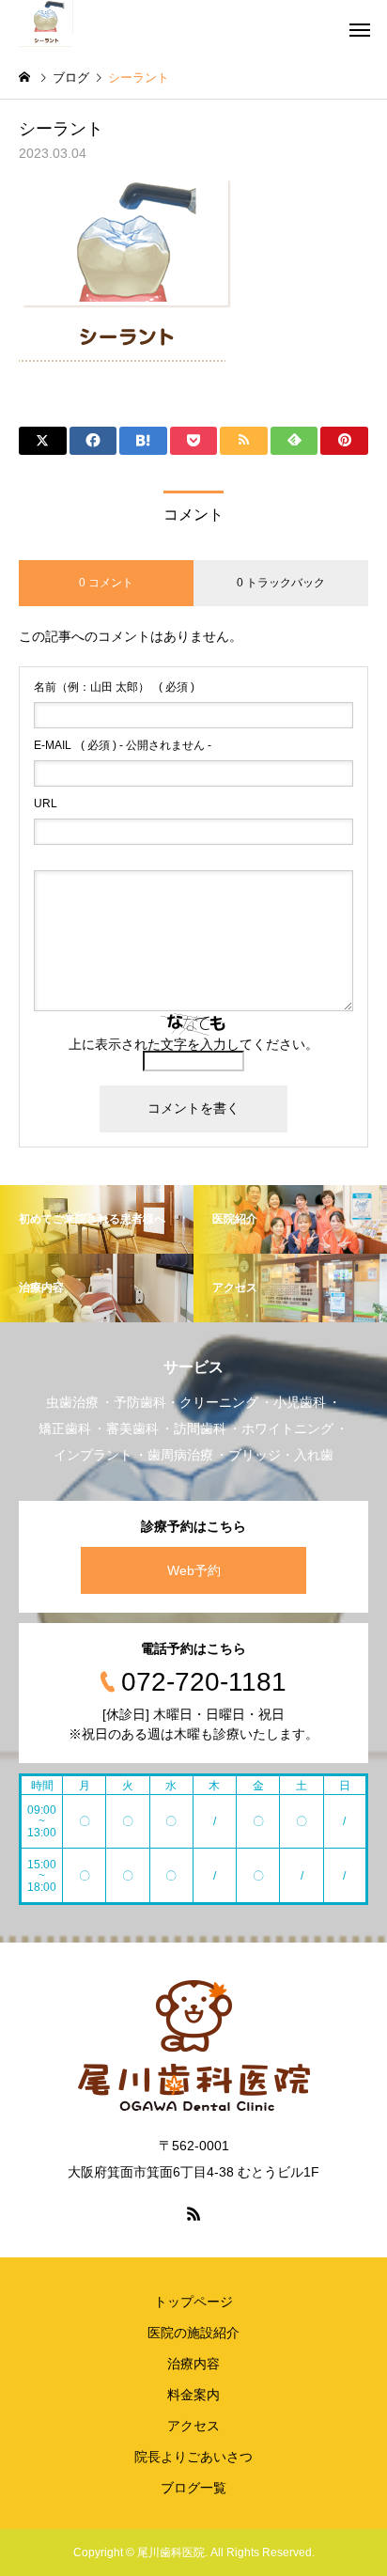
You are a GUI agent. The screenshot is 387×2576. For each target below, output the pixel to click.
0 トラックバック (281, 583)
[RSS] (193, 2213)
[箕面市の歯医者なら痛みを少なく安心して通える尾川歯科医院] (46, 23)
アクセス (193, 2426)
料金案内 (193, 2395)
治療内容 (193, 2364)
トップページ (193, 2302)
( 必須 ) (114, 687)
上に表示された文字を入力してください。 (193, 1044)
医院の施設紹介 (193, 2333)
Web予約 (194, 1570)
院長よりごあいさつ (193, 2457)
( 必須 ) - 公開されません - (123, 745)
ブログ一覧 (193, 2488)
